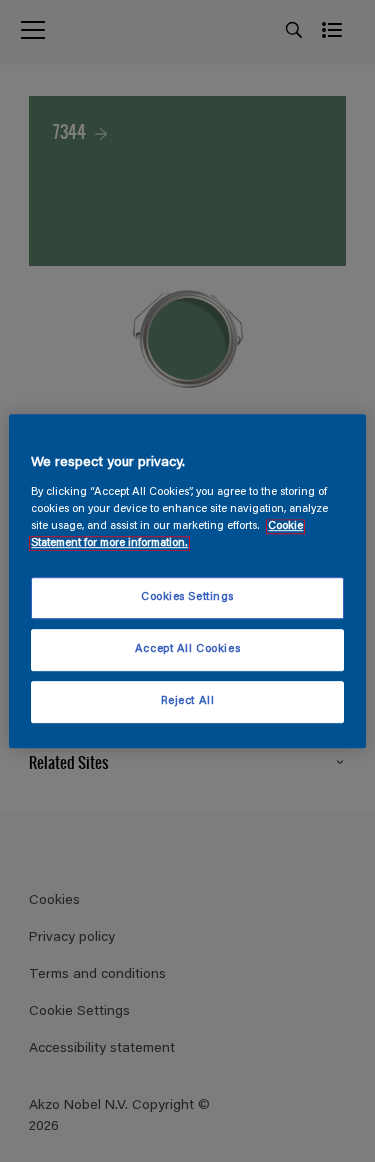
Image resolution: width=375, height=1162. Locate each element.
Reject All (188, 701)
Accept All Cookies (187, 649)
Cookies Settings (187, 597)
